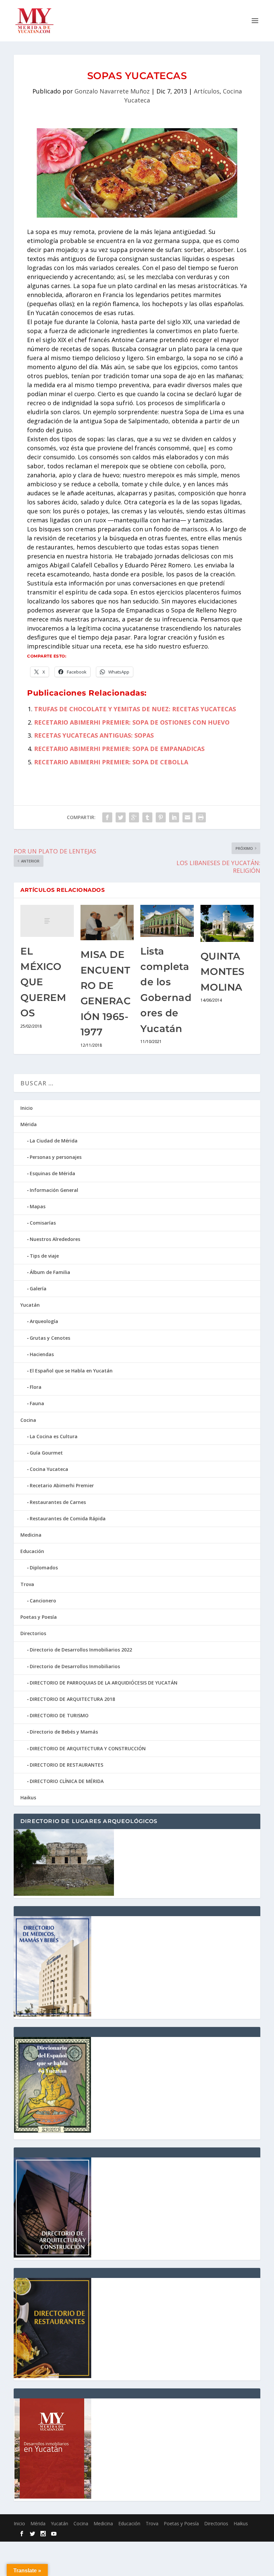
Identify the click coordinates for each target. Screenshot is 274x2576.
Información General (54, 1190)
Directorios (33, 1633)
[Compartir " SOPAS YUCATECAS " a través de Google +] (134, 817)
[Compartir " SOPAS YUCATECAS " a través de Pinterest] (161, 817)
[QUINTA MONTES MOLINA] (227, 923)
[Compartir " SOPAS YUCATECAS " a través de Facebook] (107, 817)
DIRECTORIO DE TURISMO (59, 1715)
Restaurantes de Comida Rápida (68, 1518)
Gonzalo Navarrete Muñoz (112, 91)
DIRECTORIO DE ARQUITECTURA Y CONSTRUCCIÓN (88, 1748)
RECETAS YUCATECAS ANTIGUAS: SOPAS (94, 735)
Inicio (27, 1108)
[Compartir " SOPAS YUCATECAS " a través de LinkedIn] (174, 817)
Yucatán (30, 1305)
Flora (36, 1387)
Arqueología (44, 1321)
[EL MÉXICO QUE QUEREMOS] (47, 921)
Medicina (31, 1535)
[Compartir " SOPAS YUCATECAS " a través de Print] (201, 817)
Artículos (207, 91)
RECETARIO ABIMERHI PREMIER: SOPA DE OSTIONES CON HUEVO (132, 722)
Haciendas (42, 1354)
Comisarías (43, 1223)
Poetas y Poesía (39, 1617)
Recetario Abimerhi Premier (62, 1485)
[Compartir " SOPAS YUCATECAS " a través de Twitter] (121, 817)
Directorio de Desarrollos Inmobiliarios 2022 (81, 1650)
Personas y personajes (56, 1157)
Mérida (29, 1124)
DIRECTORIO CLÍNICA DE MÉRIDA (67, 1781)
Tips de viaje (44, 1256)
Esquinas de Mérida (52, 1173)
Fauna (37, 1403)
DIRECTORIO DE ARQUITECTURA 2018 (72, 1699)
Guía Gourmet (46, 1453)
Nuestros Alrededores (55, 1239)
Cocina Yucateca (49, 1469)
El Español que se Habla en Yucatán (71, 1371)
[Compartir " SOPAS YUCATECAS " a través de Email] (187, 817)
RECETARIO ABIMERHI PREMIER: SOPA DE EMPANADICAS (119, 749)
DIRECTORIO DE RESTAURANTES (66, 1765)
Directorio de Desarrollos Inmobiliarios (75, 1666)
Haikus (28, 1797)
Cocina (28, 1420)
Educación (32, 1551)
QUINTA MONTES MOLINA (223, 972)
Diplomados (44, 1568)
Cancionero (43, 1601)
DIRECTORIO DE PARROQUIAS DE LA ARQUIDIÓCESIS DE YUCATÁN (104, 1683)
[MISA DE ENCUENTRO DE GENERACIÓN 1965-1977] (107, 923)
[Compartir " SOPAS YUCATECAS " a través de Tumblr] (147, 817)
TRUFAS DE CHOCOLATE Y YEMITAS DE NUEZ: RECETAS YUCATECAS (135, 709)
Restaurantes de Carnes (58, 1502)
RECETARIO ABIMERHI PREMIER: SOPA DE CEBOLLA (111, 762)
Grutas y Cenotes (50, 1338)
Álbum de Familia (50, 1272)
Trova (27, 1584)
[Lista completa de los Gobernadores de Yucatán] (167, 921)
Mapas (38, 1206)
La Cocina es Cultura (54, 1436)
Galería (38, 1289)
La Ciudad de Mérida (54, 1141)
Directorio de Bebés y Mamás (64, 1732)
